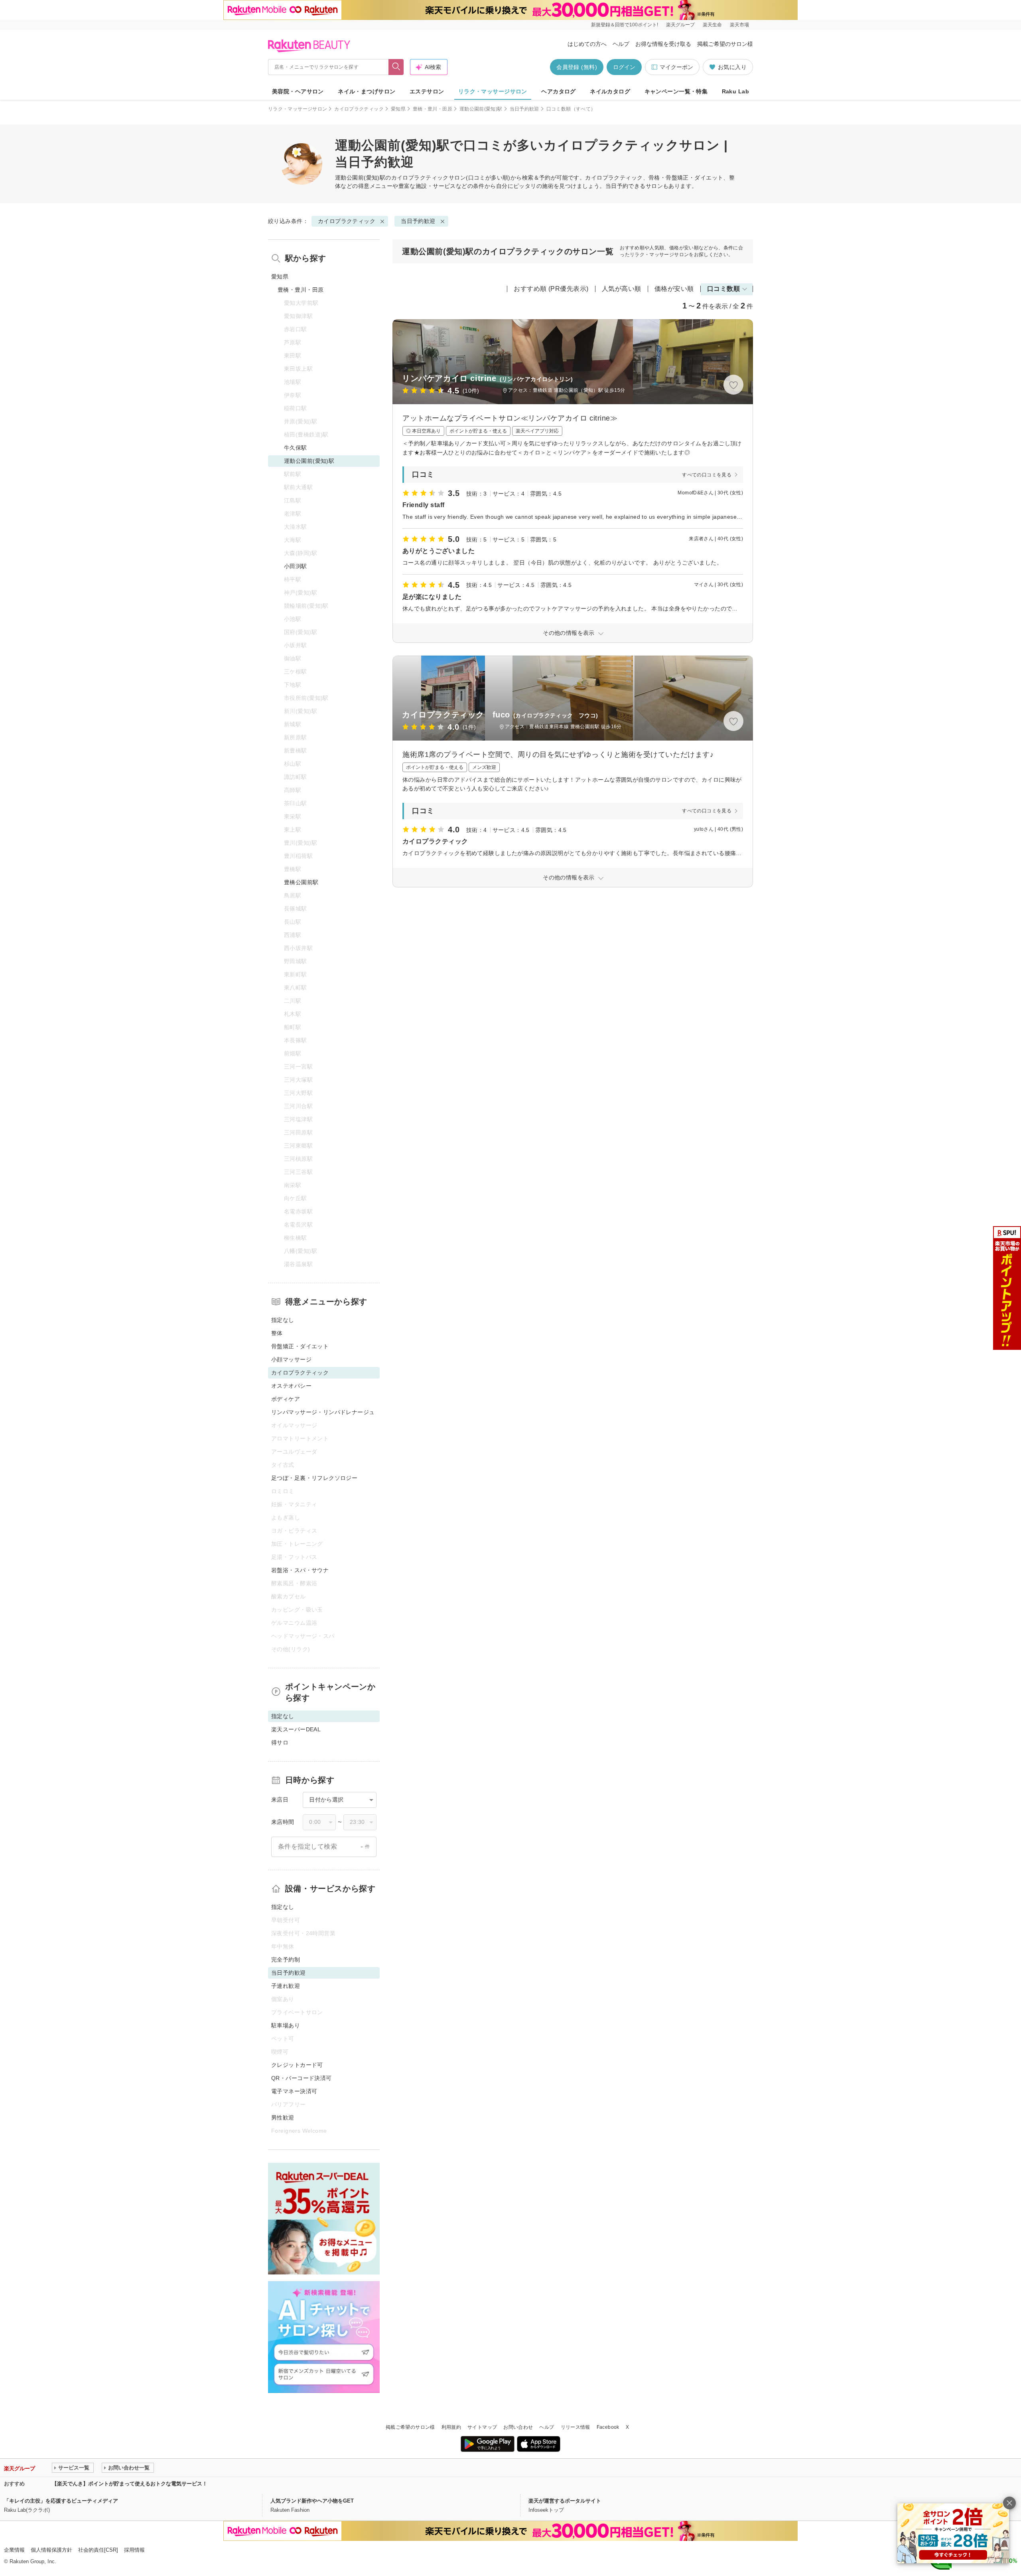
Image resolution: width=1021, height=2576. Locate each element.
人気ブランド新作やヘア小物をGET (312, 2501)
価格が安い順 (674, 289)
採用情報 (134, 2550)
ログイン (624, 67)
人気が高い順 (622, 289)
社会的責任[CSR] (98, 2550)
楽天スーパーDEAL (296, 1729)
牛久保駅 (296, 448)
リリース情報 (576, 2427)
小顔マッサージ (291, 1359)
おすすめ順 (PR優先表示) (551, 289)
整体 (277, 1333)
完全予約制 (286, 1960)
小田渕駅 (296, 566)
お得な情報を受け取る (663, 44)
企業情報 (14, 2550)
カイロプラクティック (359, 109)
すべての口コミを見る (707, 475)
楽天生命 (712, 25)
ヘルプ (621, 44)
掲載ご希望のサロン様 (725, 44)
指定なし (283, 1320)
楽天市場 (739, 25)
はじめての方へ (587, 44)
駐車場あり (286, 2025)
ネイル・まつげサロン (367, 91)
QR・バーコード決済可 (302, 2078)
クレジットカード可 (297, 2065)
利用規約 (451, 2427)
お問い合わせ (518, 2427)
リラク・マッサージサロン (493, 91)
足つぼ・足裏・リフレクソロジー (314, 1478)
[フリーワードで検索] (396, 67)
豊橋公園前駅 (301, 882)
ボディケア (286, 1399)
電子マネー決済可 (294, 2091)
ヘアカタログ (559, 91)
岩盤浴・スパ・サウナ (300, 1570)
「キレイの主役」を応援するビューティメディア (61, 2501)
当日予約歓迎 (524, 109)
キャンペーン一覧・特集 (676, 91)
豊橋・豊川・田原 (433, 109)
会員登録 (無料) (577, 67)
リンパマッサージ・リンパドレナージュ (323, 1412)
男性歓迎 (283, 2118)
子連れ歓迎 (286, 1986)
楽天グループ (680, 25)
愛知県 (398, 109)
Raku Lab (735, 91)
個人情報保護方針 (51, 2550)
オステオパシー (291, 1386)
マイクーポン (676, 67)
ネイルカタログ (610, 91)
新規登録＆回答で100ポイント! (625, 25)
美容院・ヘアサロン (298, 91)
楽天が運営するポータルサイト (565, 2501)
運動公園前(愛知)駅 (481, 109)
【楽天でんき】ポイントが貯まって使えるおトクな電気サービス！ (130, 2484)
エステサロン (427, 91)
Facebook (608, 2427)
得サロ (280, 1742)
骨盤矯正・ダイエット (300, 1346)
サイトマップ (482, 2427)
